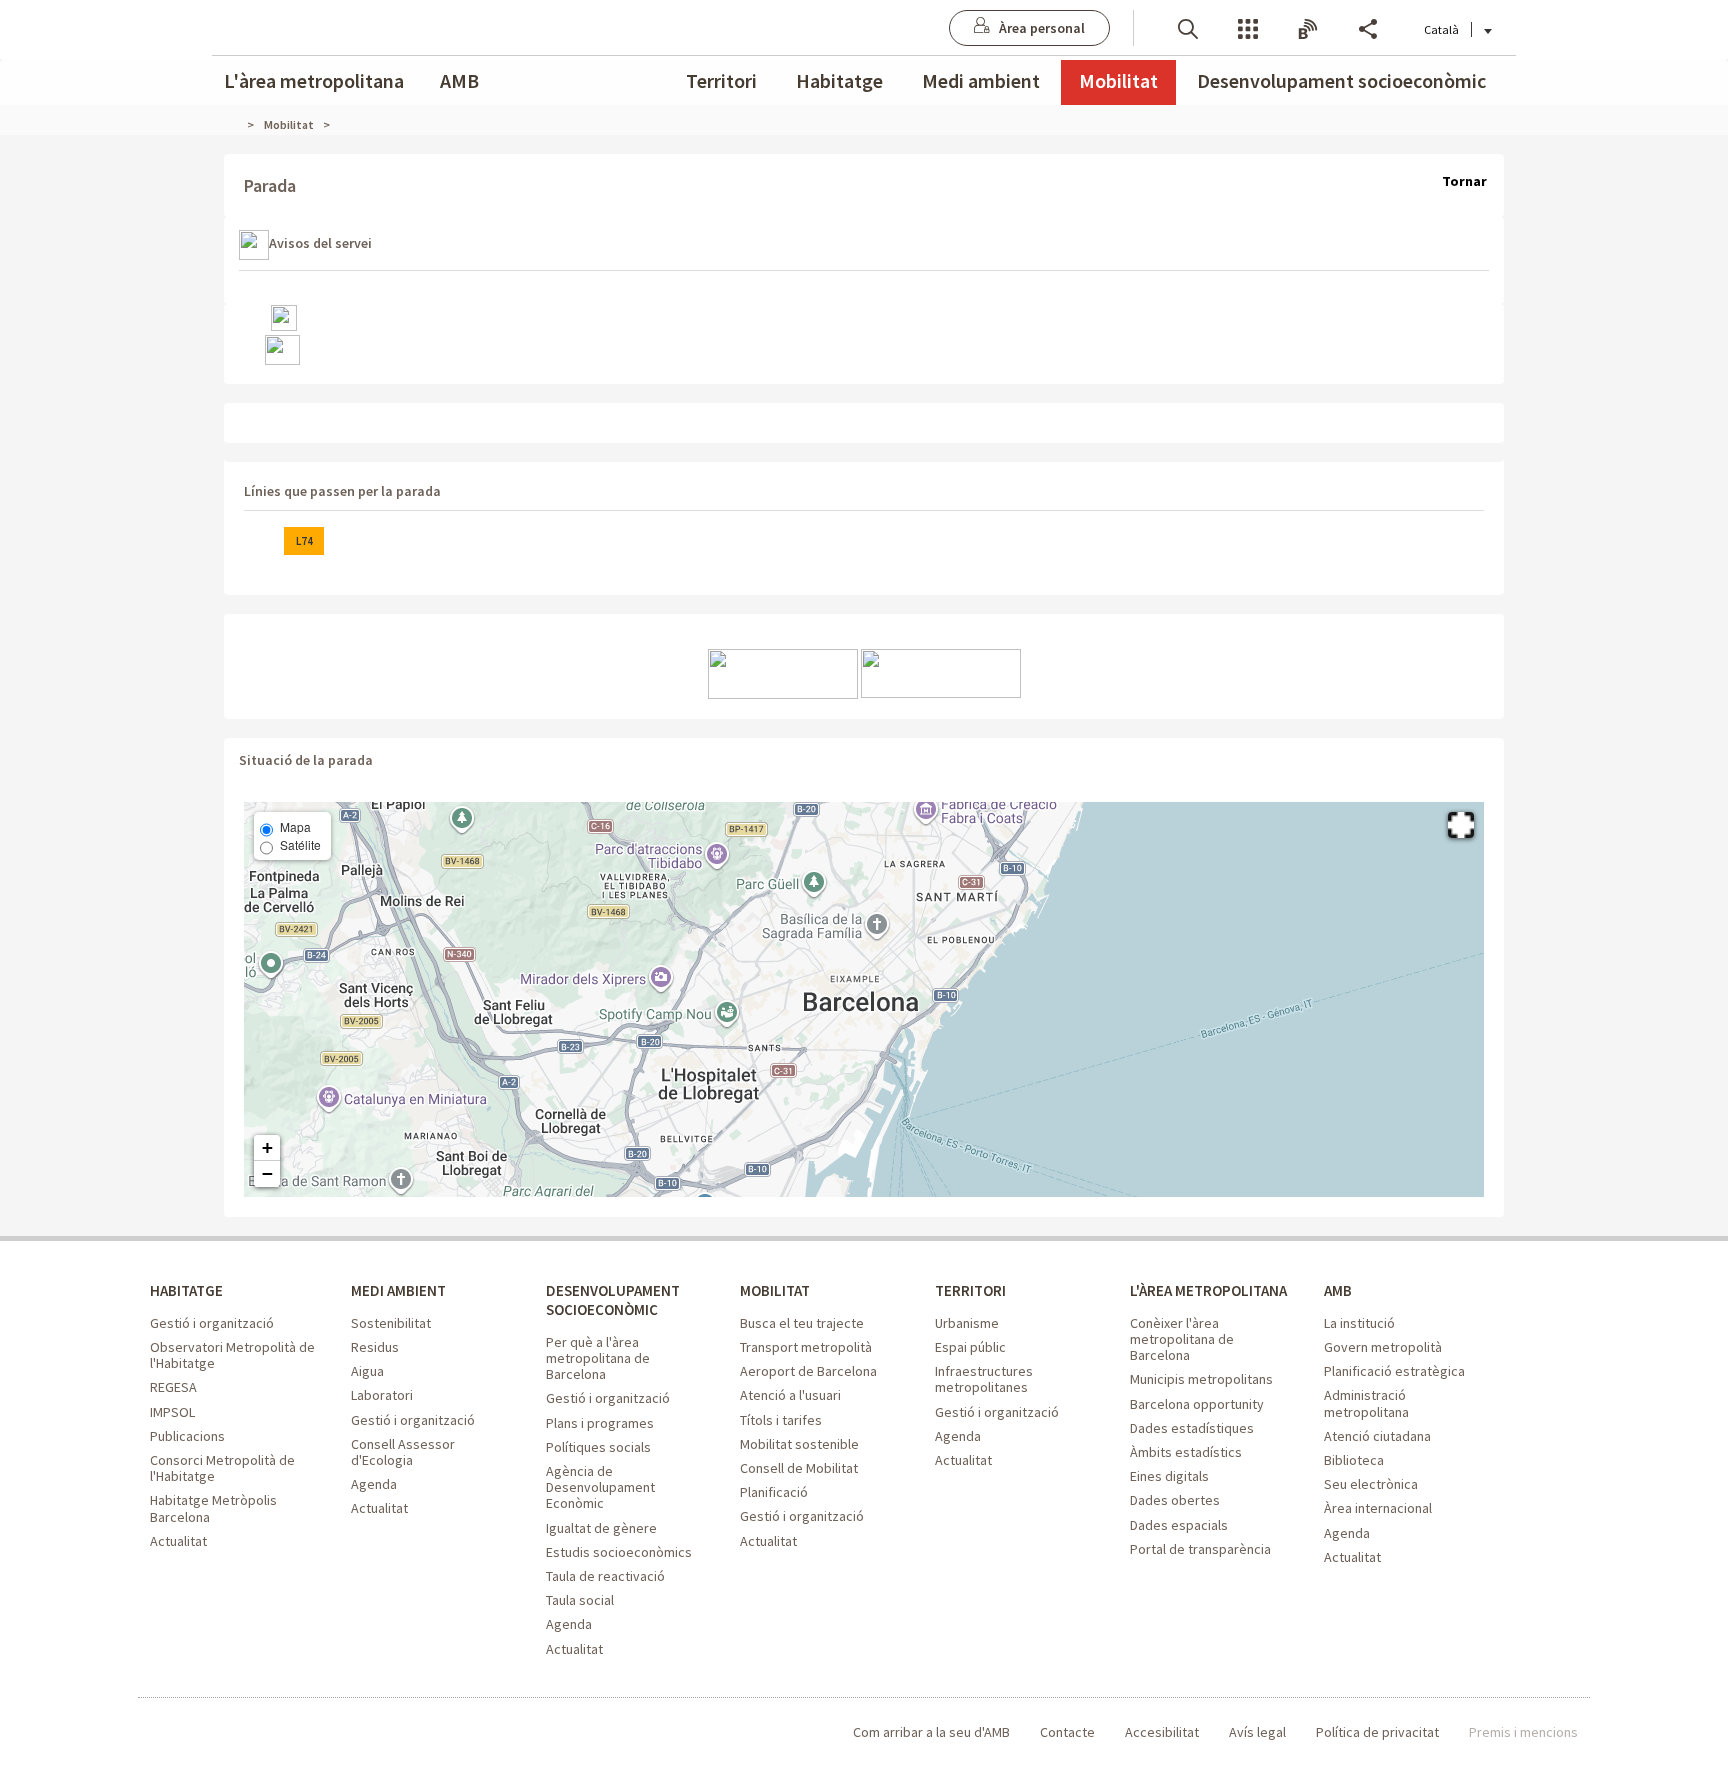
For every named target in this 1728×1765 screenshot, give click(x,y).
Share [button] (1368, 27)
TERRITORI (970, 1290)
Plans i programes (600, 1423)
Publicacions (187, 1436)
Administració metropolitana (1366, 1403)
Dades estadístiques (1192, 1428)
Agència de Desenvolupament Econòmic (600, 1487)
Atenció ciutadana (1377, 1436)
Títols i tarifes (781, 1420)
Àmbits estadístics (1186, 1452)
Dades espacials (1179, 1525)
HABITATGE (186, 1290)
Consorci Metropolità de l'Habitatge (222, 1468)
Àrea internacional (1378, 1508)
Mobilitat (1118, 80)
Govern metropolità (1383, 1347)
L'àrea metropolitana (314, 80)
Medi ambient (981, 80)
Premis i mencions (1523, 1732)
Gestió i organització (212, 1323)
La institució (1359, 1323)
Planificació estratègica (1394, 1371)
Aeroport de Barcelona (808, 1371)
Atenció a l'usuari (790, 1395)
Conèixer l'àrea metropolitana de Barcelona (1182, 1339)
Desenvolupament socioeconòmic (1341, 80)
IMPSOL (172, 1412)
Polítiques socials (598, 1447)
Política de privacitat (1377, 1732)
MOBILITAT (775, 1290)
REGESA (173, 1387)
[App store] (783, 672)
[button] (1188, 27)
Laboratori (382, 1395)
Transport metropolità (806, 1347)
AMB (459, 80)
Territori (721, 80)
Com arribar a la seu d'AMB (931, 1732)
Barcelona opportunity (1197, 1404)
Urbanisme (967, 1323)
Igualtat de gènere (601, 1528)
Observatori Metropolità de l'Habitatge (232, 1355)
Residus (375, 1347)
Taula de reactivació (605, 1576)
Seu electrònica (1371, 1484)
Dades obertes (1175, 1500)
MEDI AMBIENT (398, 1290)
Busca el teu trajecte (802, 1323)
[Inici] (239, 124)
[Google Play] (941, 672)
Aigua (367, 1371)
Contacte (1067, 1732)
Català (1441, 29)
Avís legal (1257, 1732)
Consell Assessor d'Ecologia (403, 1452)
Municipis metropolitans (1201, 1379)
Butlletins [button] (1308, 27)
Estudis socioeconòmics (619, 1552)
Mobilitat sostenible (799, 1444)
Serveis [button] (1248, 27)
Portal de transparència (1200, 1549)
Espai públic (970, 1347)
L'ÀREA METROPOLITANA (1208, 1290)
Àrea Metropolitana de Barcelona (232, 1732)
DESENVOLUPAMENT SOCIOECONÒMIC (613, 1300)
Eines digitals (1169, 1476)
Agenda (374, 1484)
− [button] (267, 1173)
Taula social (580, 1600)
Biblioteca (1354, 1460)
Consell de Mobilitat (799, 1468)
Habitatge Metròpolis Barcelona (213, 1508)
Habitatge (839, 80)
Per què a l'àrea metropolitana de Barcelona (598, 1358)
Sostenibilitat (391, 1323)
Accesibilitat (1162, 1732)
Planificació (774, 1492)
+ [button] (267, 1147)
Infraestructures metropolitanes (984, 1379)
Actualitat (178, 1541)
